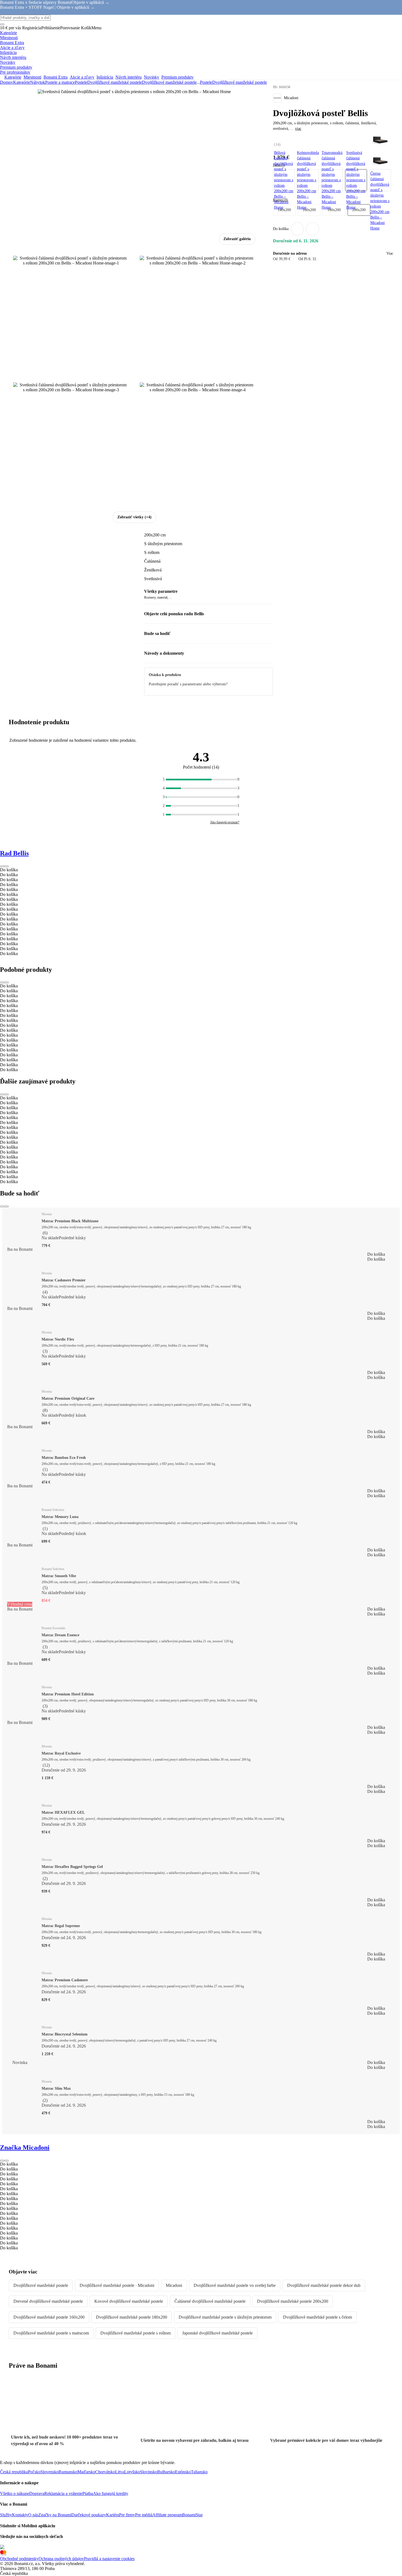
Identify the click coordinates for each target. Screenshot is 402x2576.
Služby (6, 2515)
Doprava (37, 2493)
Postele (81, 82)
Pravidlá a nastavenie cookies (109, 2559)
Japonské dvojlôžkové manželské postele (217, 2333)
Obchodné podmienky (19, 2559)
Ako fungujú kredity (111, 2493)
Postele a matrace (60, 82)
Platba (88, 2493)
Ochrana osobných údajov (61, 2559)
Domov (7, 82)
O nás (33, 2515)
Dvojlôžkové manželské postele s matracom (51, 2333)
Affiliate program (167, 2515)
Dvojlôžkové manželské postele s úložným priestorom (225, 2317)
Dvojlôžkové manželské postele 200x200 (293, 2301)
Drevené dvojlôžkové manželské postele (48, 2301)
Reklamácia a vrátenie (63, 2493)
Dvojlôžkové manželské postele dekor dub (324, 2285)
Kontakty (20, 2515)
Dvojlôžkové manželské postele (169, 82)
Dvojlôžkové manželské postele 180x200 (132, 2317)
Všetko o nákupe (15, 2493)
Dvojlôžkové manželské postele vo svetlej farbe (235, 2285)
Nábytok (38, 82)
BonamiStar (192, 2515)
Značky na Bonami (55, 2515)
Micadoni (174, 2285)
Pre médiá (144, 2515)
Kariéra (113, 2515)
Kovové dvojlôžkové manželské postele (129, 2301)
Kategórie (22, 82)
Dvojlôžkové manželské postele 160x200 (49, 2317)
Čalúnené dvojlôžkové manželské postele (210, 2301)
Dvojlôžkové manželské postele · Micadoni (117, 2285)
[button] (313, 229)
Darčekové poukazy (89, 2515)
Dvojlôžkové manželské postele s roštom (136, 2333)
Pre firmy (127, 2515)
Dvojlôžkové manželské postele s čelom (317, 2317)
